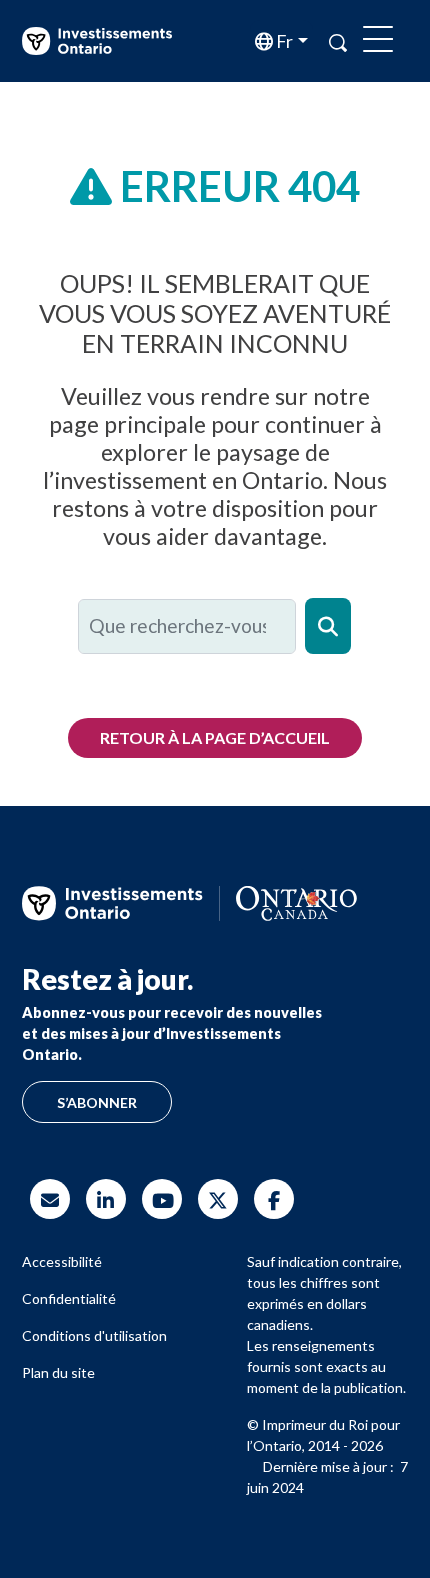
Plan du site (58, 1372)
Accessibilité (62, 1261)
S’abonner (97, 1102)
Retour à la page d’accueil (215, 737)
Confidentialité (69, 1298)
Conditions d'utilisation (94, 1335)
